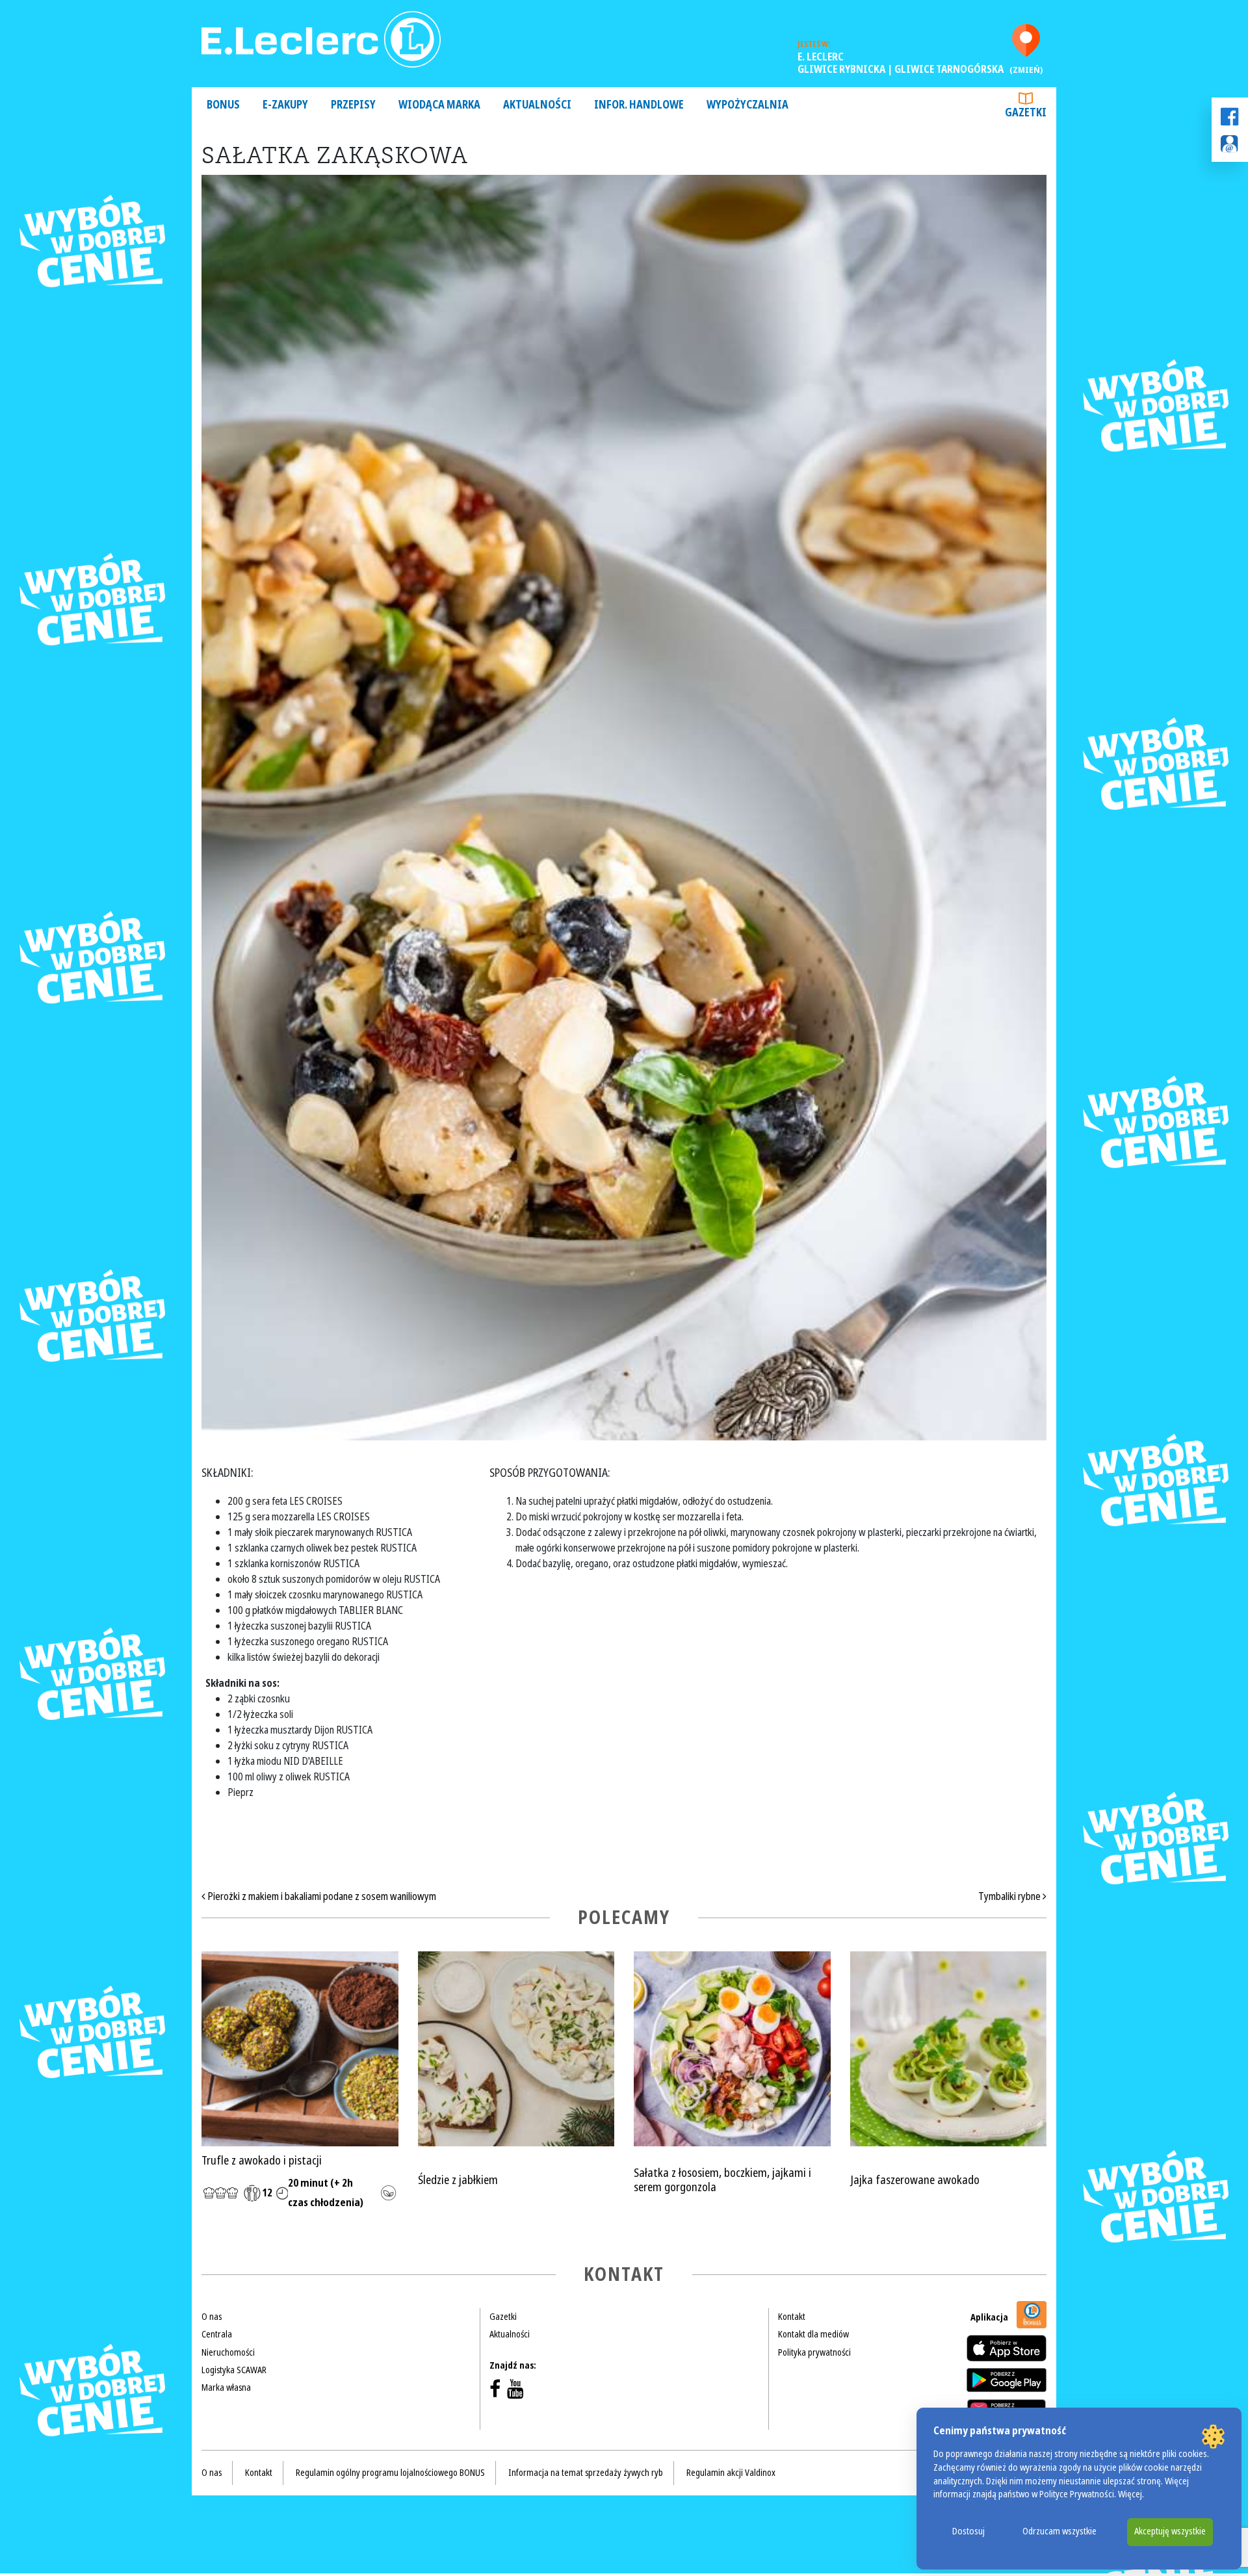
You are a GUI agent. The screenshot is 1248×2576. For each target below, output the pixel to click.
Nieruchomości (228, 2352)
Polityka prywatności (814, 2352)
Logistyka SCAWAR (234, 2370)
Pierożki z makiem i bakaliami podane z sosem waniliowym (321, 1896)
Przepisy (353, 105)
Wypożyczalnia (747, 105)
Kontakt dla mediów (813, 2334)
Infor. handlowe (639, 105)
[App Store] (1007, 2348)
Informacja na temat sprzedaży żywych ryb (586, 2473)
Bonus (223, 105)
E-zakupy (285, 105)
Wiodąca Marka (439, 105)
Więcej (1130, 2494)
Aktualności (537, 105)
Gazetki (1026, 113)
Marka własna (226, 2387)
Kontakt (792, 2317)
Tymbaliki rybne (1010, 1896)
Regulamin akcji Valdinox (731, 2473)
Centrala (217, 2334)
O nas (212, 2317)
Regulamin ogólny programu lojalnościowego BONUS (390, 2473)
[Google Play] (1007, 2380)
